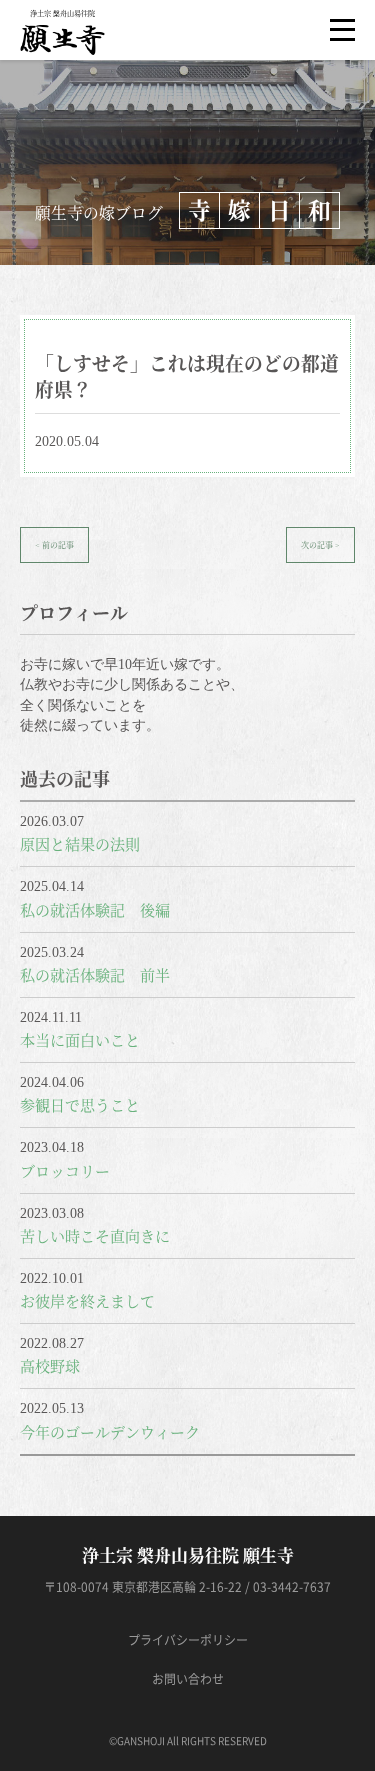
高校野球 (50, 1365)
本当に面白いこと (80, 1039)
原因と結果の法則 (80, 843)
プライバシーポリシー (188, 1640)
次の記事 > (320, 544)
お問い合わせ (188, 1679)
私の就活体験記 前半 (95, 974)
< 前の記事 (54, 544)
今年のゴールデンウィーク (110, 1431)
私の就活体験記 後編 (95, 909)
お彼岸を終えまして (87, 1300)
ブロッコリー (65, 1170)
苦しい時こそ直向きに (95, 1235)
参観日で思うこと (80, 1104)
